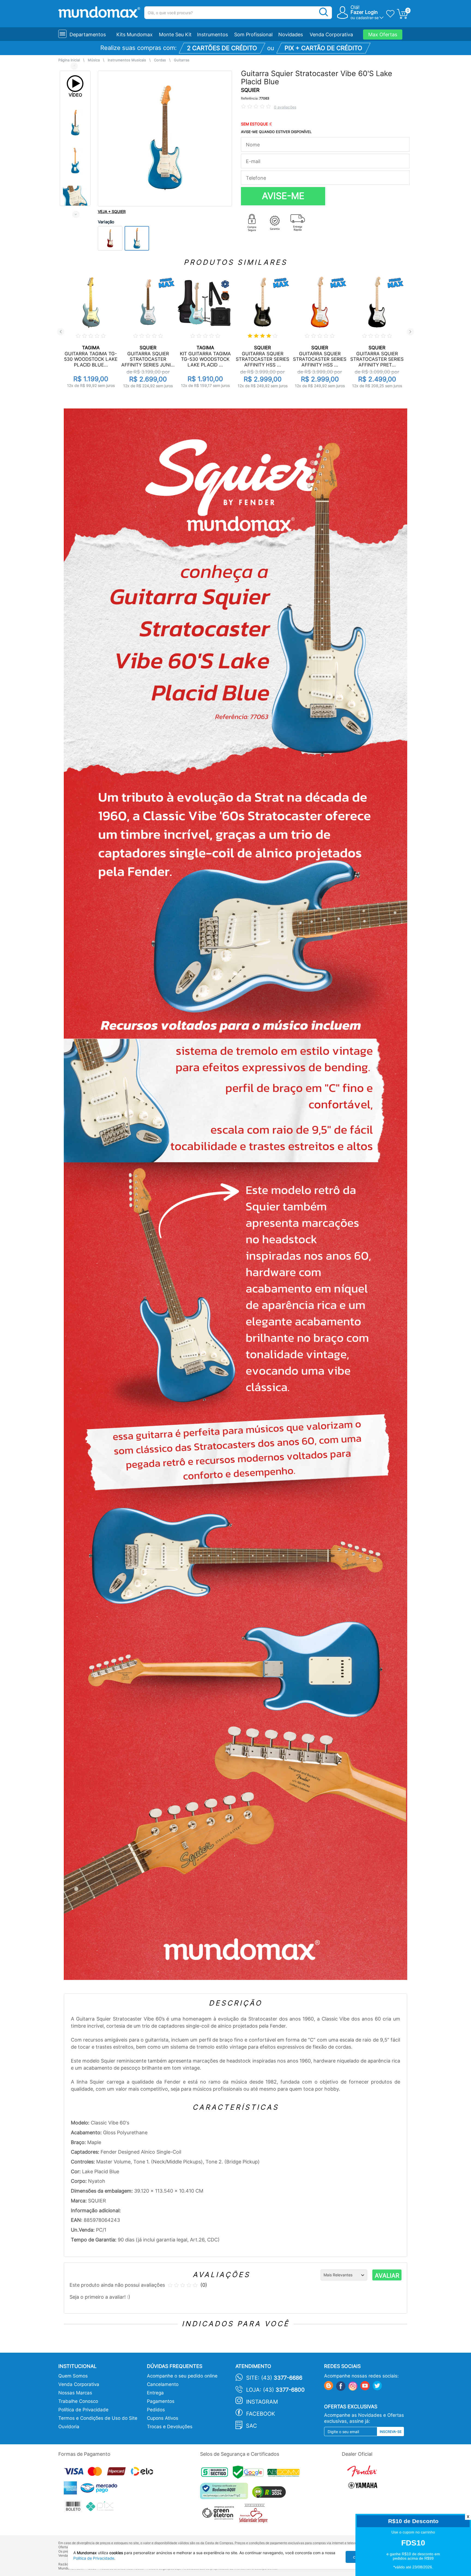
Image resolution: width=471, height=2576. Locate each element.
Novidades (291, 34)
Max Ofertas (383, 34)
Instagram (262, 2402)
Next (76, 214)
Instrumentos (212, 34)
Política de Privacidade (83, 2410)
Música (94, 60)
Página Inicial (69, 60)
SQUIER (250, 90)
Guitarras (182, 60)
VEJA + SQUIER (112, 211)
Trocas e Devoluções (170, 2427)
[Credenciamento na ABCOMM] (285, 2474)
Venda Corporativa (331, 34)
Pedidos (156, 2410)
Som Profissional (253, 34)
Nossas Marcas (75, 2393)
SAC (251, 2426)
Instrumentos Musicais (127, 60)
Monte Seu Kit (175, 34)
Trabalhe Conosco (78, 2401)
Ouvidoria (69, 2427)
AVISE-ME (283, 196)
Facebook (261, 2414)
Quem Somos (73, 2376)
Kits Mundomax (135, 34)
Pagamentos (161, 2401)
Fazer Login (364, 12)
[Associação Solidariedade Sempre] (255, 2515)
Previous (74, 66)
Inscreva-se (391, 2432)
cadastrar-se (367, 18)
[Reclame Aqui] (225, 2493)
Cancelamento (163, 2384)
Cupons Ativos (163, 2418)
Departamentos (88, 34)
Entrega (155, 2393)
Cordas (160, 60)
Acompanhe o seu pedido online (182, 2376)
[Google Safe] (250, 2474)
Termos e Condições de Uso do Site (98, 2418)
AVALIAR (387, 2276)
